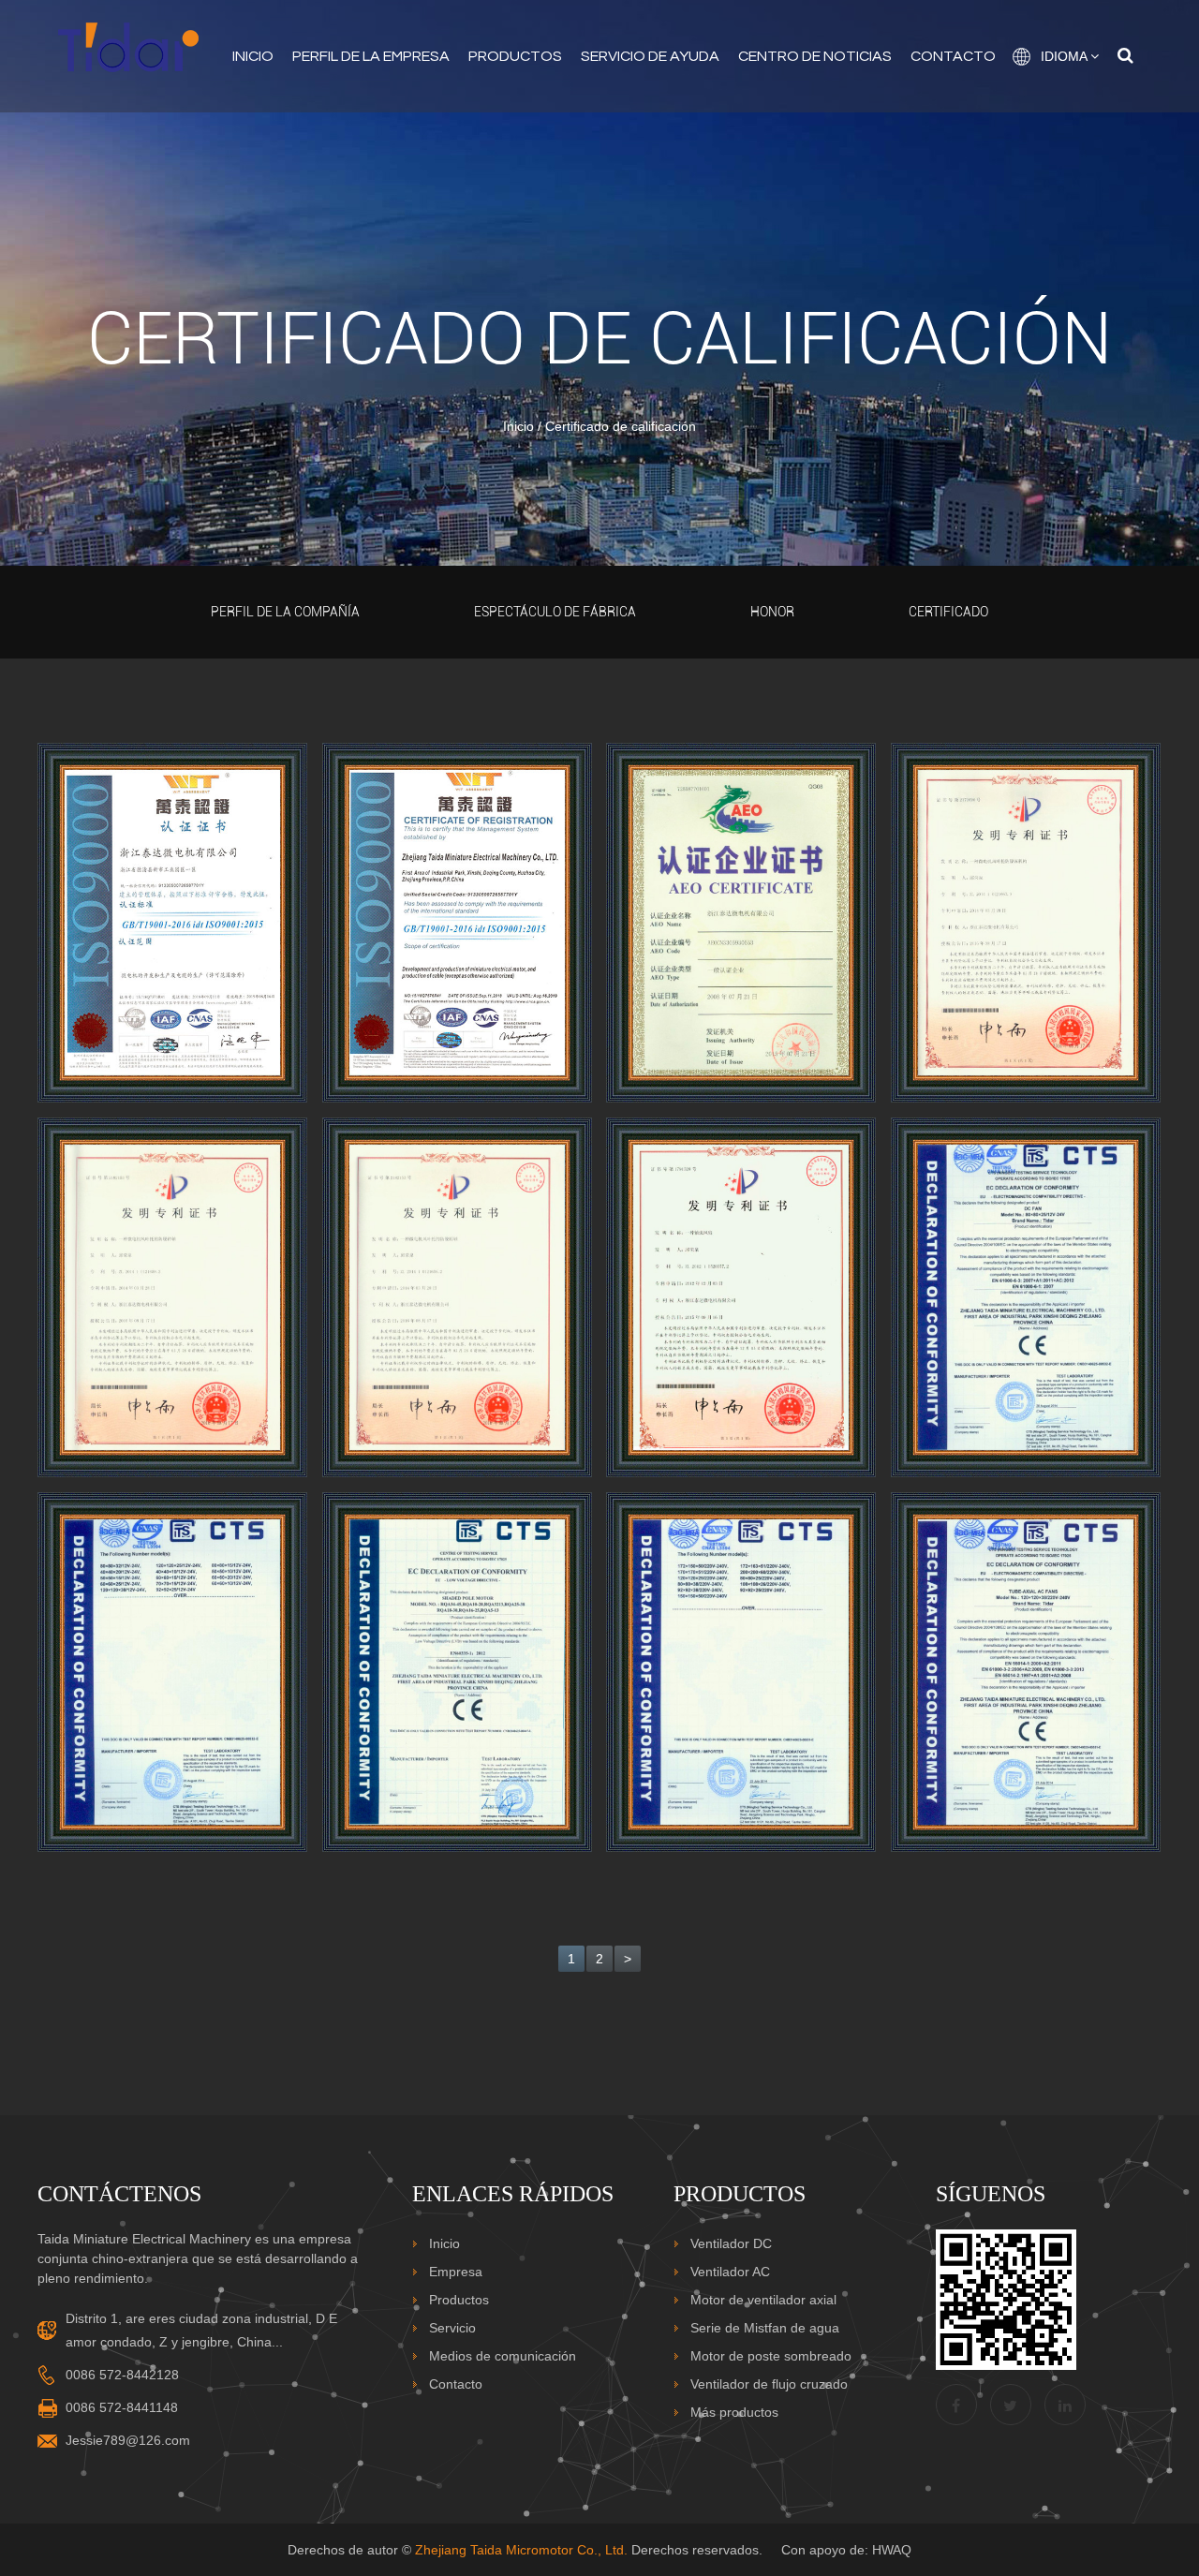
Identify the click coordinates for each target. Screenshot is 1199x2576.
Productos (515, 56)
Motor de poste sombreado (771, 2356)
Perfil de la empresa (371, 56)
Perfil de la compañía (285, 612)
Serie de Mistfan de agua (765, 2328)
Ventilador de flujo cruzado (769, 2384)
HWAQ (892, 2550)
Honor (772, 612)
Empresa (456, 2272)
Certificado (948, 612)
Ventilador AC (730, 2272)
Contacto (953, 56)
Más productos (734, 2412)
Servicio (452, 2328)
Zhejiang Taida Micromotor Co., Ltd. (521, 2550)
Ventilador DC (731, 2243)
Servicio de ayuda (650, 56)
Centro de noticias (815, 56)
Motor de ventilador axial (763, 2300)
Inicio (253, 56)
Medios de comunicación (503, 2356)
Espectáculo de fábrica (555, 612)
